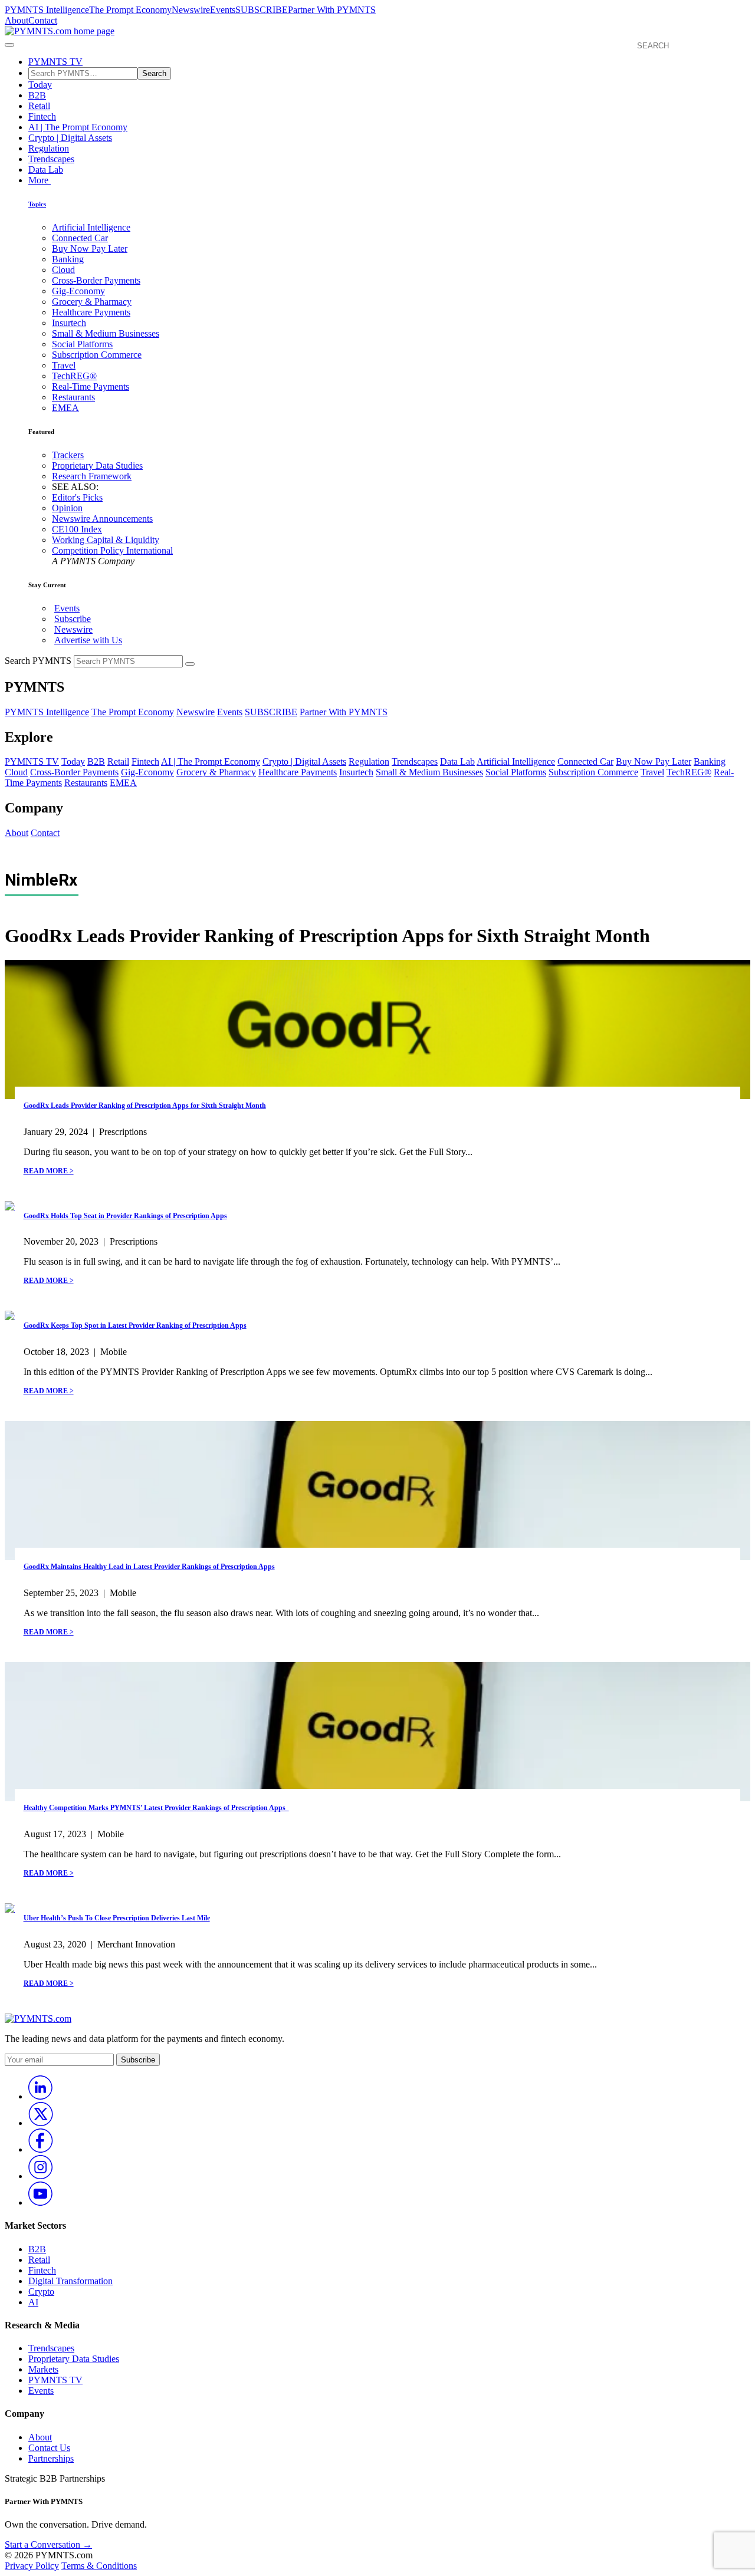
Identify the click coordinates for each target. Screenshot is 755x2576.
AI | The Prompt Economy (78, 127)
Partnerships (51, 2458)
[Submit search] (190, 664)
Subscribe (73, 619)
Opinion (67, 508)
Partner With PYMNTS (332, 10)
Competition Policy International (112, 550)
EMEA (65, 408)
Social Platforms (82, 344)
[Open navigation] (9, 45)
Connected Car (80, 238)
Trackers (68, 455)
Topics (37, 204)
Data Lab (46, 170)
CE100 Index (77, 529)
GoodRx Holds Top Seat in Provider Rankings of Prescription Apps (125, 1216)
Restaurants (73, 397)
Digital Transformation (70, 2281)
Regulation (49, 148)
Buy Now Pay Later (90, 249)
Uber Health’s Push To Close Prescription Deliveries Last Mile (117, 1918)
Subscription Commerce (97, 355)
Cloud (63, 270)
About (17, 20)
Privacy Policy (32, 2566)
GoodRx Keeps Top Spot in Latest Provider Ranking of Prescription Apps (135, 1325)
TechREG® (74, 376)
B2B (37, 95)
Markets (43, 2369)
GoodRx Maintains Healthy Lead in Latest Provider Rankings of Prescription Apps (149, 1567)
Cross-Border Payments (96, 280)
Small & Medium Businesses (106, 333)
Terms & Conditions (99, 2566)
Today (40, 85)
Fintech (42, 116)
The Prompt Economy (130, 10)
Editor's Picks (77, 497)
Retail (39, 106)
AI (33, 2302)
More (40, 180)
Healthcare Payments (91, 312)
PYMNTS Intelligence (47, 10)
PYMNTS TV (55, 62)
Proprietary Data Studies (97, 465)
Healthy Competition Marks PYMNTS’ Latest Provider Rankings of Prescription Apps (156, 1808)
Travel (64, 365)
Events (223, 10)
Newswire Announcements (102, 519)
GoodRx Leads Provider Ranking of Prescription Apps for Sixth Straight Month (145, 1106)
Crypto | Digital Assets (70, 138)
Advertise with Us (88, 640)
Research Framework (92, 476)
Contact (43, 20)
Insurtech (69, 323)
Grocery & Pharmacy (92, 302)
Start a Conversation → (48, 2544)
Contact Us (49, 2448)
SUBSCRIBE (262, 10)
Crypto (41, 2292)
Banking (68, 259)
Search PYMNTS (38, 661)
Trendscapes (51, 159)
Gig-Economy (78, 291)
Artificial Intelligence (91, 227)
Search (154, 73)
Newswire (191, 10)
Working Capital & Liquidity (106, 540)
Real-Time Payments (91, 386)
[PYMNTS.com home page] (60, 31)
